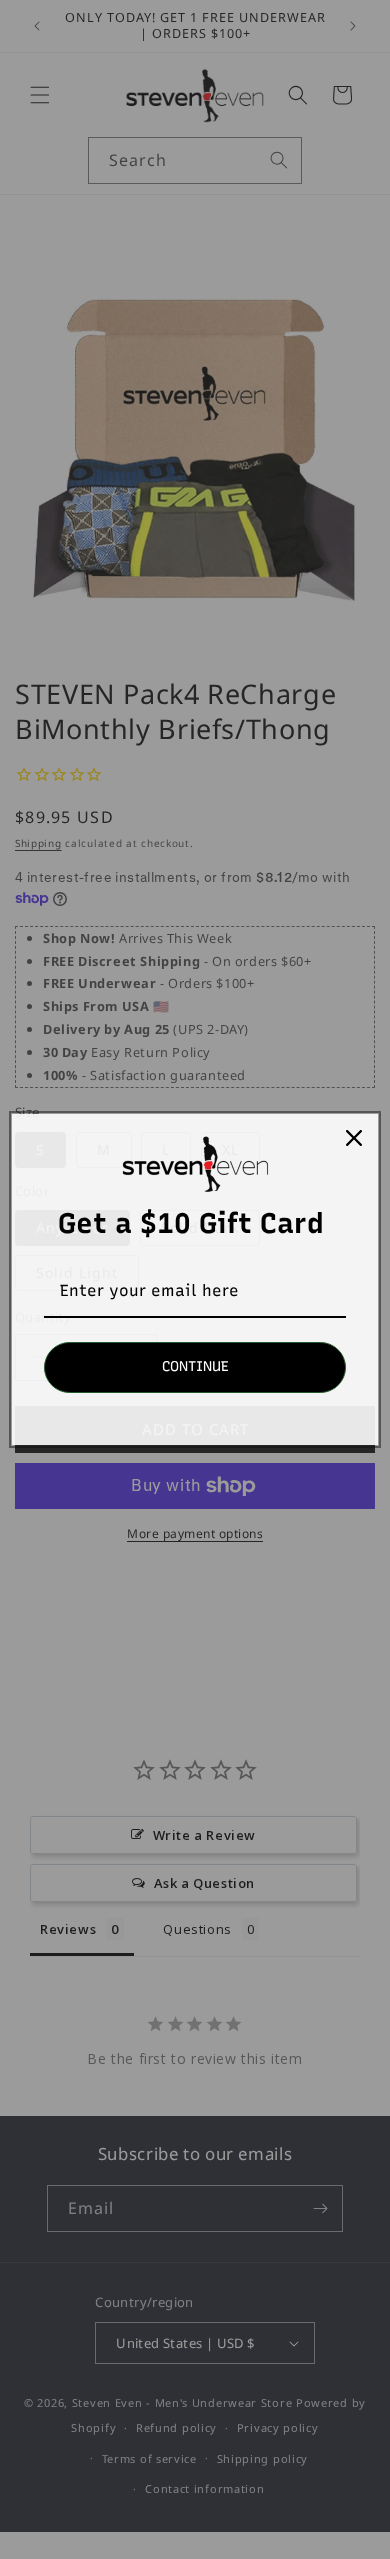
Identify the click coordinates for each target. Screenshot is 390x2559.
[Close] (354, 1138)
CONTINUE (195, 1366)
